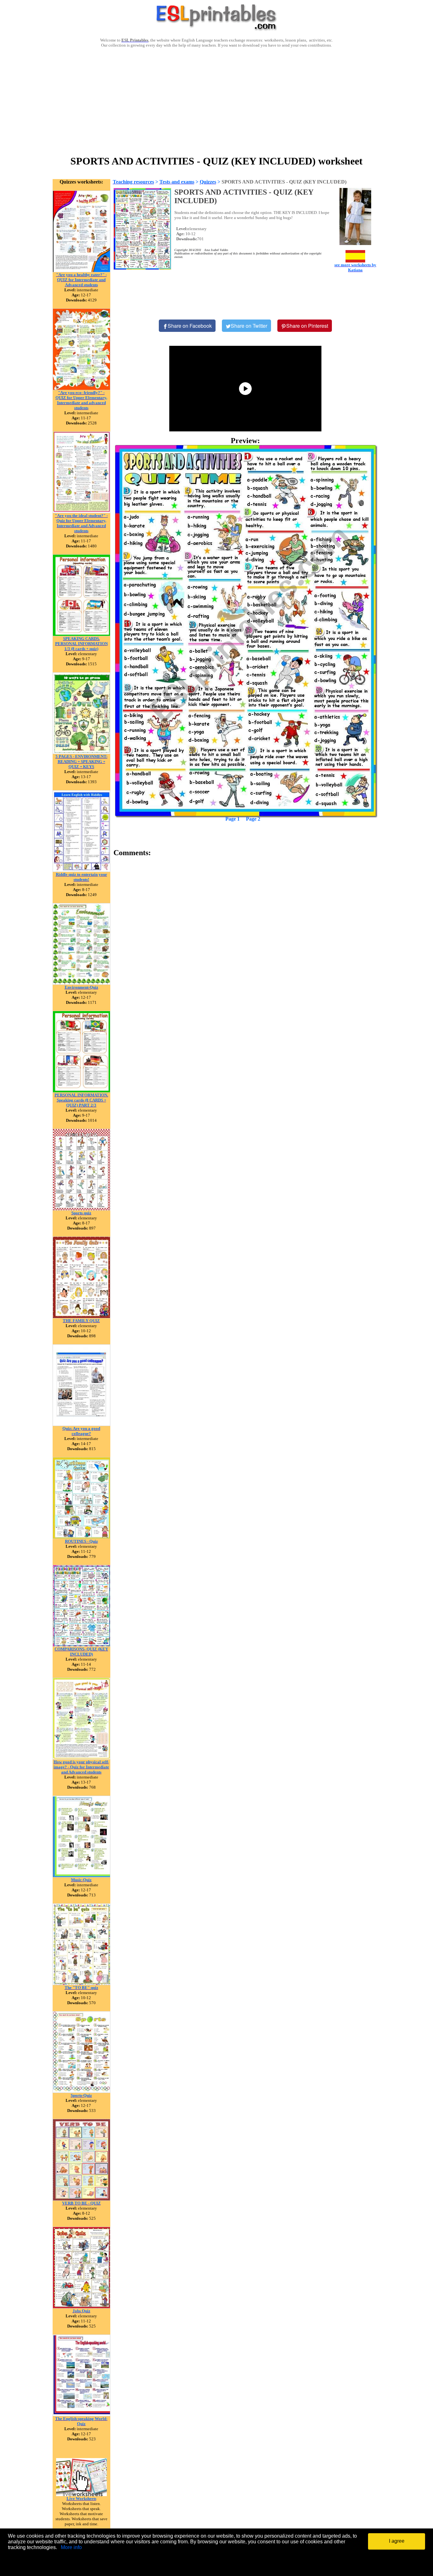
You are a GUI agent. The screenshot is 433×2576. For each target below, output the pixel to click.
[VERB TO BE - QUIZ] (81, 2199)
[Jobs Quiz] (81, 2307)
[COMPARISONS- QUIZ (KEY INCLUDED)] (81, 1645)
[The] (81, 1983)
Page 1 (233, 819)
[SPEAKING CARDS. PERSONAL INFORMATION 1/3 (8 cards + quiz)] (81, 634)
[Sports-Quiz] (81, 2091)
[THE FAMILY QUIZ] (81, 1317)
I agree (397, 2541)
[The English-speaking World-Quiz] (81, 2415)
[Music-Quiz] (81, 1876)
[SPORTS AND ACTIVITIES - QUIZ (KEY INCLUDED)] (246, 631)
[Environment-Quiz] (81, 983)
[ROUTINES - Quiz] (81, 1537)
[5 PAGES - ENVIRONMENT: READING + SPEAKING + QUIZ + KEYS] (81, 752)
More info (71, 2547)
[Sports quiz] (81, 1209)
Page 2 (253, 819)
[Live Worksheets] (81, 2494)
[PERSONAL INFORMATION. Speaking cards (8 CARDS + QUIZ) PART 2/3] (81, 1091)
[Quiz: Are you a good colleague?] (81, 1424)
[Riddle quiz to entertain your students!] (81, 870)
